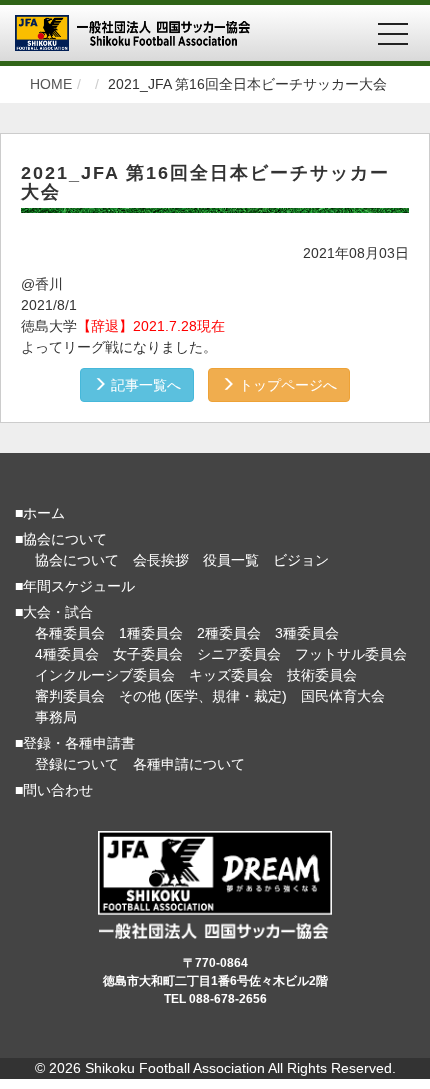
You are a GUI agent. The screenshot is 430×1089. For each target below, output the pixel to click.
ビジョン (301, 560)
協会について (77, 560)
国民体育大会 (343, 696)
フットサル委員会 (351, 654)
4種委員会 (67, 654)
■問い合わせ (54, 790)
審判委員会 (70, 696)
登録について (77, 764)
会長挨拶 (161, 560)
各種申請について (189, 764)
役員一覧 (231, 560)
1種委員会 (151, 633)
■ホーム (40, 513)
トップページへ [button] (286, 385)
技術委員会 (322, 675)
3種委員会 (307, 633)
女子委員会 (148, 654)
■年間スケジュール (75, 586)
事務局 (56, 717)
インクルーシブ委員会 (105, 675)
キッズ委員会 (231, 675)
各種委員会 (70, 633)
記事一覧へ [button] (144, 385)
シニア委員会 (239, 654)
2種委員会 (229, 633)
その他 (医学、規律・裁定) (203, 696)
